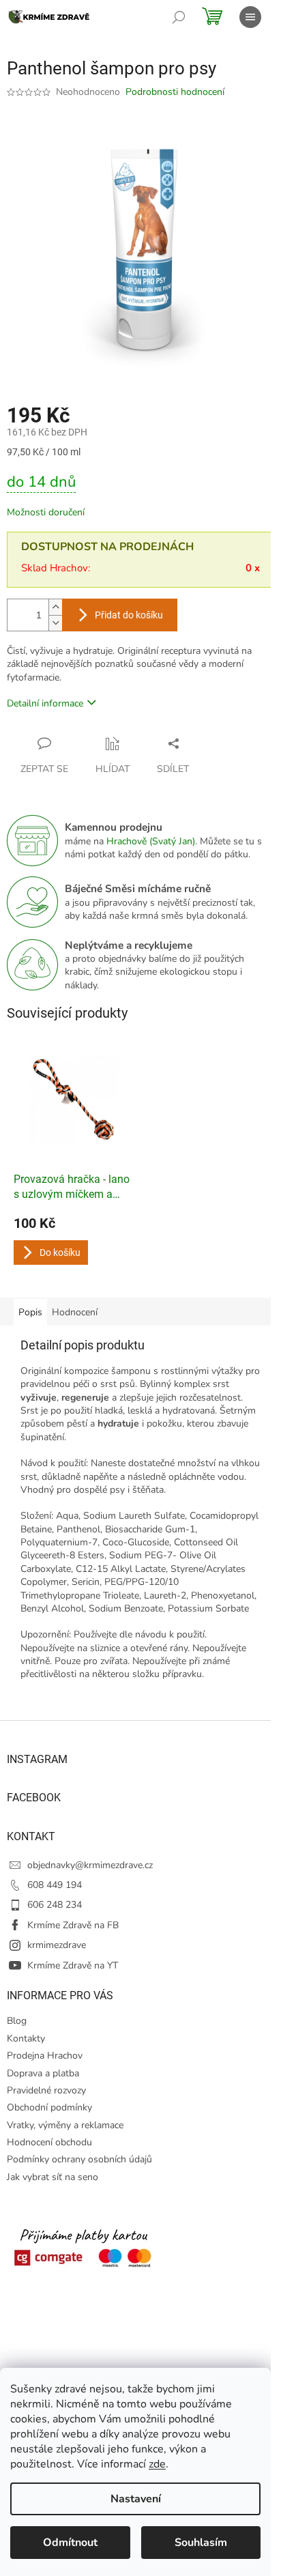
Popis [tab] (30, 1312)
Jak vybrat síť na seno (53, 2177)
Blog (17, 2021)
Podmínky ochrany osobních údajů (79, 2159)
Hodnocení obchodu (49, 2142)
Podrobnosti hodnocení (175, 92)
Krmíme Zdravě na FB (73, 1925)
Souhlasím (201, 2543)
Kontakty (26, 2038)
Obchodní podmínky (49, 2107)
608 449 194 (55, 1885)
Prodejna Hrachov (45, 2056)
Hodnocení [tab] (75, 1312)
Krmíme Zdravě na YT (73, 1965)
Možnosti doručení (46, 512)
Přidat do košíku (129, 615)
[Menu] (250, 17)
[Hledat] (179, 17)
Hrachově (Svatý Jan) (151, 841)
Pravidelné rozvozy (46, 2090)
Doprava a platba (43, 2073)
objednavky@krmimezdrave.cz (90, 1865)
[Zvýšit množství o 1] (55, 607)
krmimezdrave (57, 1945)
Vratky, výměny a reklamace (65, 2125)
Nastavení (136, 2499)
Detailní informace (45, 703)
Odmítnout (70, 2543)
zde (157, 2464)
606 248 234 (55, 1905)
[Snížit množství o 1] (55, 623)
